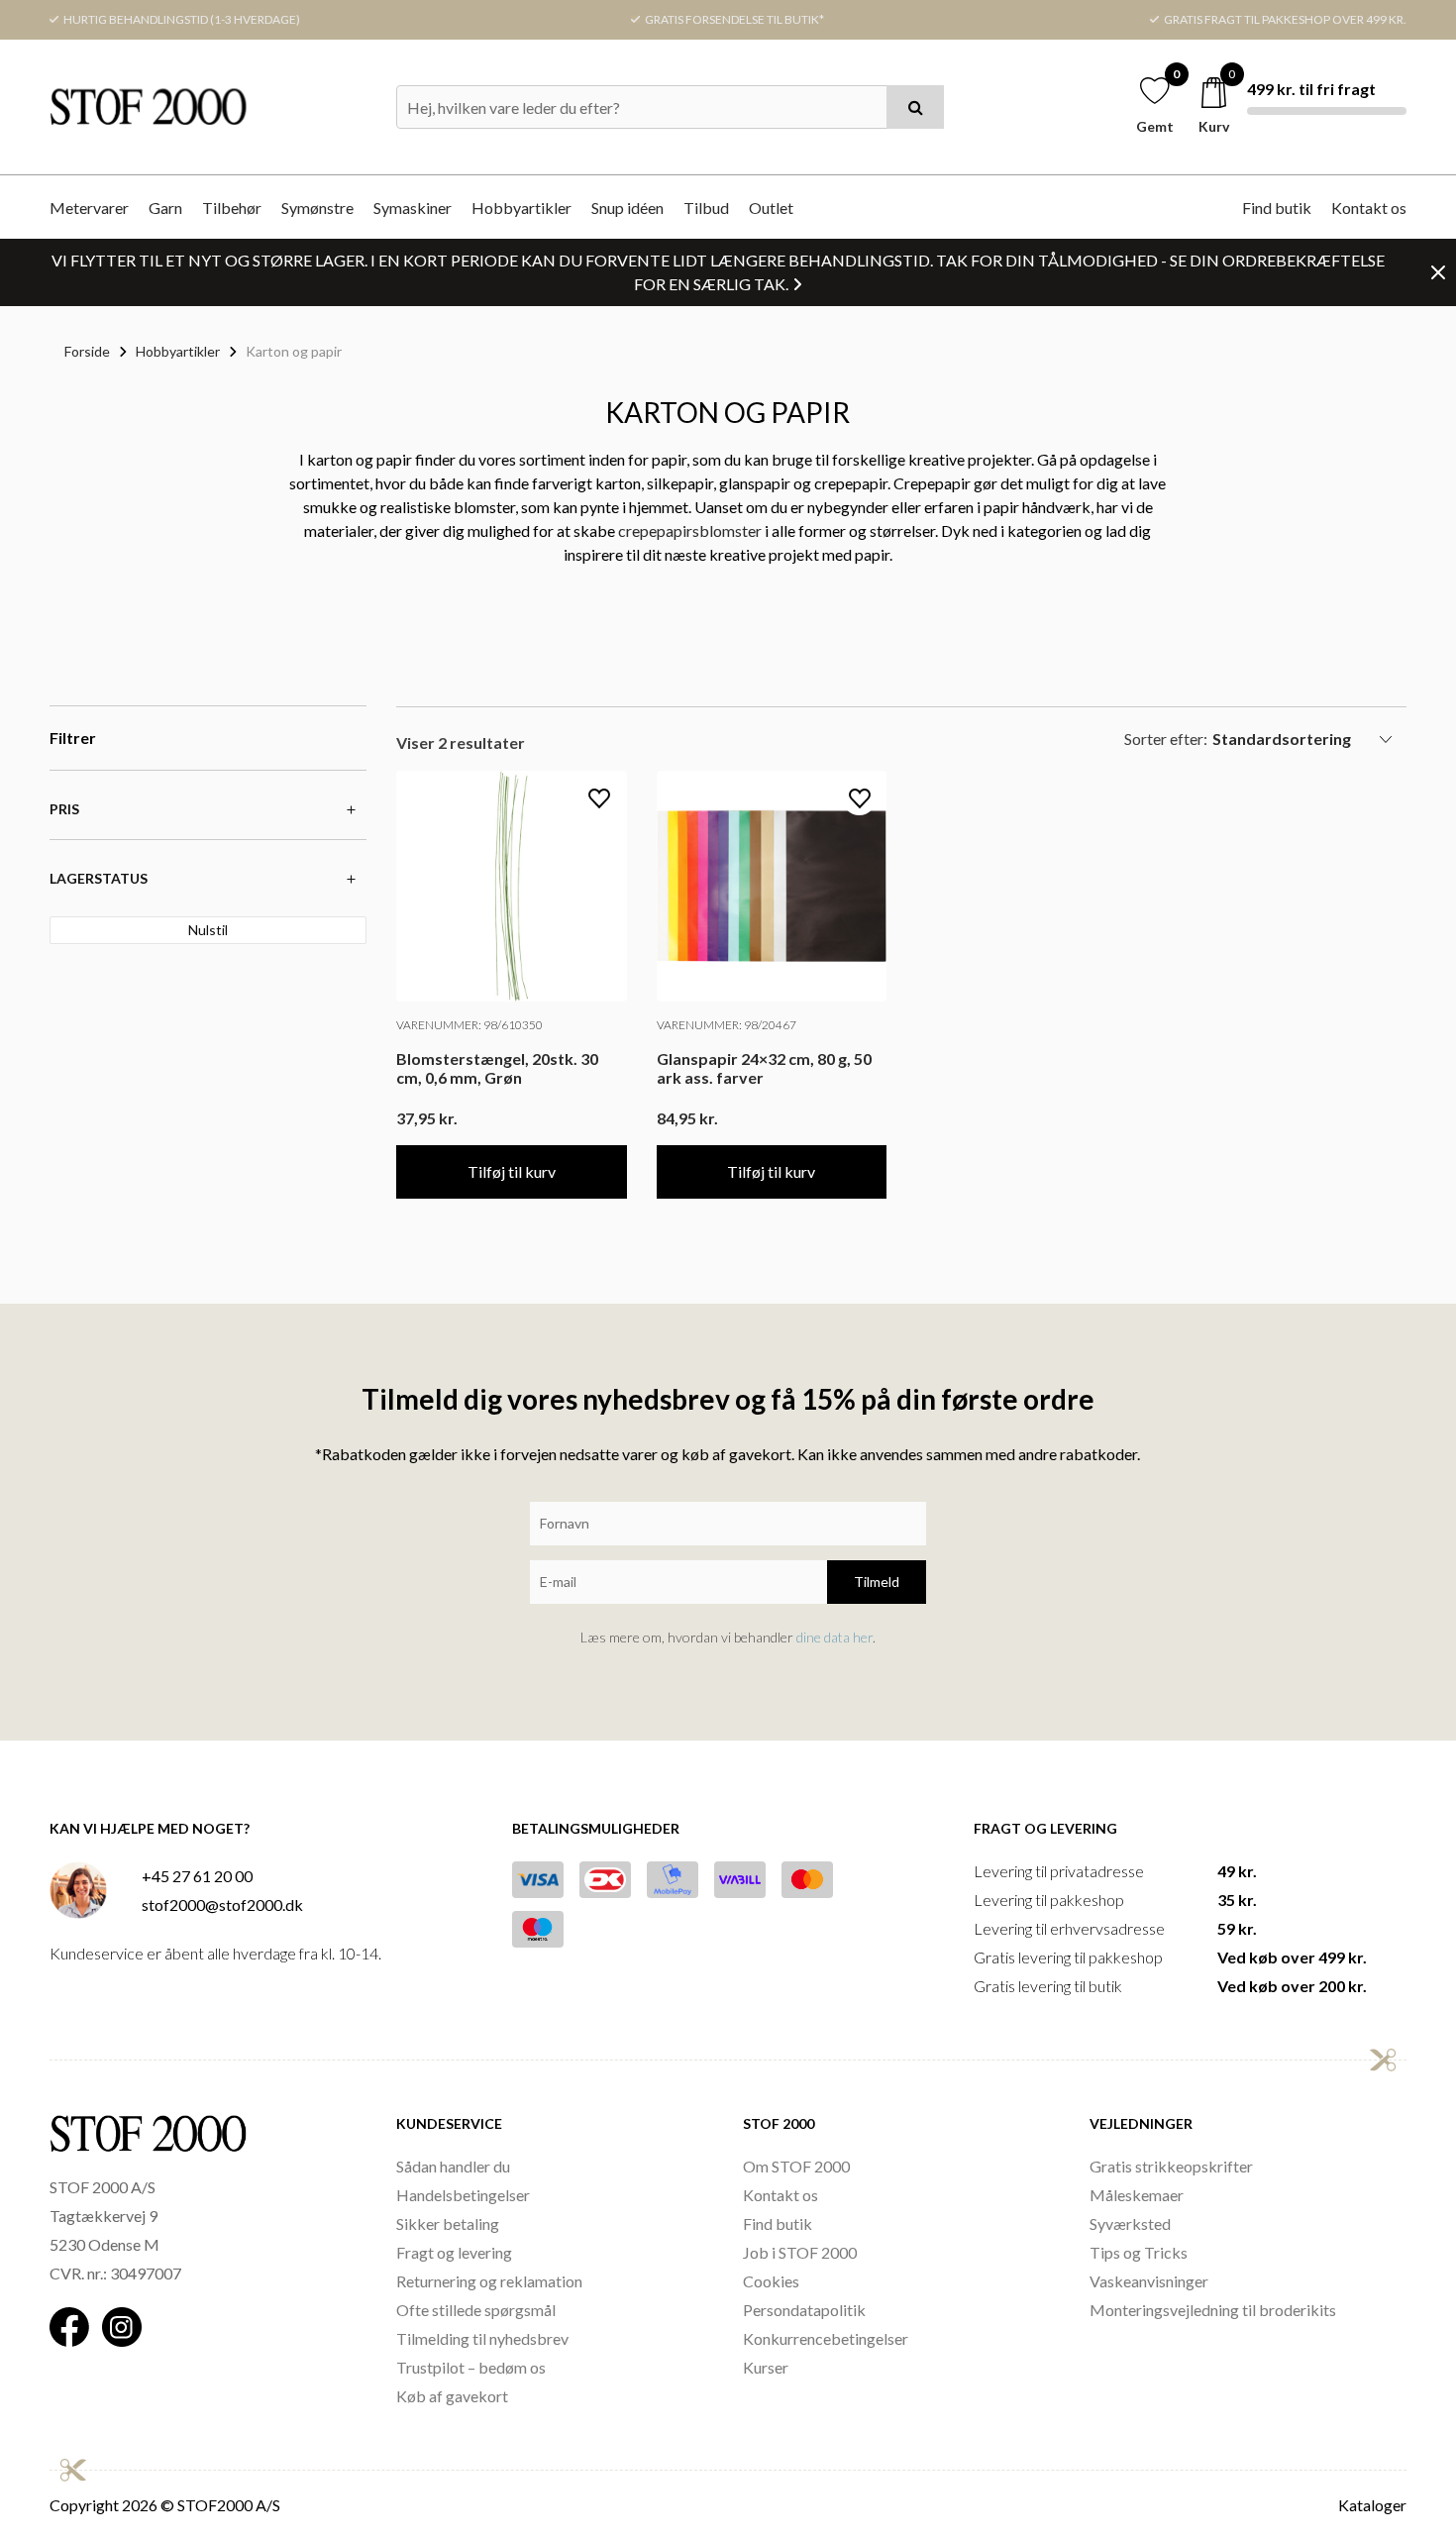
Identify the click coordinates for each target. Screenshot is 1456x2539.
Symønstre (317, 208)
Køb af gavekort (452, 2396)
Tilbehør (232, 208)
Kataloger (1372, 2505)
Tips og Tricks (1139, 2252)
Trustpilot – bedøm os (471, 2367)
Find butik (1277, 208)
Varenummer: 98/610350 (469, 1025)
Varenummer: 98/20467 (727, 1025)
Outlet (771, 208)
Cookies (771, 2281)
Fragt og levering (454, 2252)
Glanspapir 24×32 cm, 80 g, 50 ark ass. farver (764, 1068)
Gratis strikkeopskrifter (1171, 2166)
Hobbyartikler (521, 208)
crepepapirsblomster (690, 530)
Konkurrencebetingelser (826, 2338)
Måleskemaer (1137, 2195)
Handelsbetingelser (463, 2195)
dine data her (834, 1637)
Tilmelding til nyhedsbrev (482, 2338)
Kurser (766, 2367)
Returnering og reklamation (489, 2281)
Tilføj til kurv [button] (512, 1171)
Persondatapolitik (804, 2310)
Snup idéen (627, 208)
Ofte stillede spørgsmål (476, 2310)
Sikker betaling (448, 2223)
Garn (165, 208)
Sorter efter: (1166, 739)
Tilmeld (877, 1582)
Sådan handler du (453, 2166)
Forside (87, 351)
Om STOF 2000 (796, 2166)
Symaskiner (413, 208)
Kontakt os (1369, 208)
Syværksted (1130, 2223)
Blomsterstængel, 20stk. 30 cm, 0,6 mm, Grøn (497, 1068)
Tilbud (706, 208)
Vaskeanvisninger (1149, 2281)
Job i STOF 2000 (800, 2252)
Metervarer (89, 208)
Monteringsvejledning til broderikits (1213, 2310)
